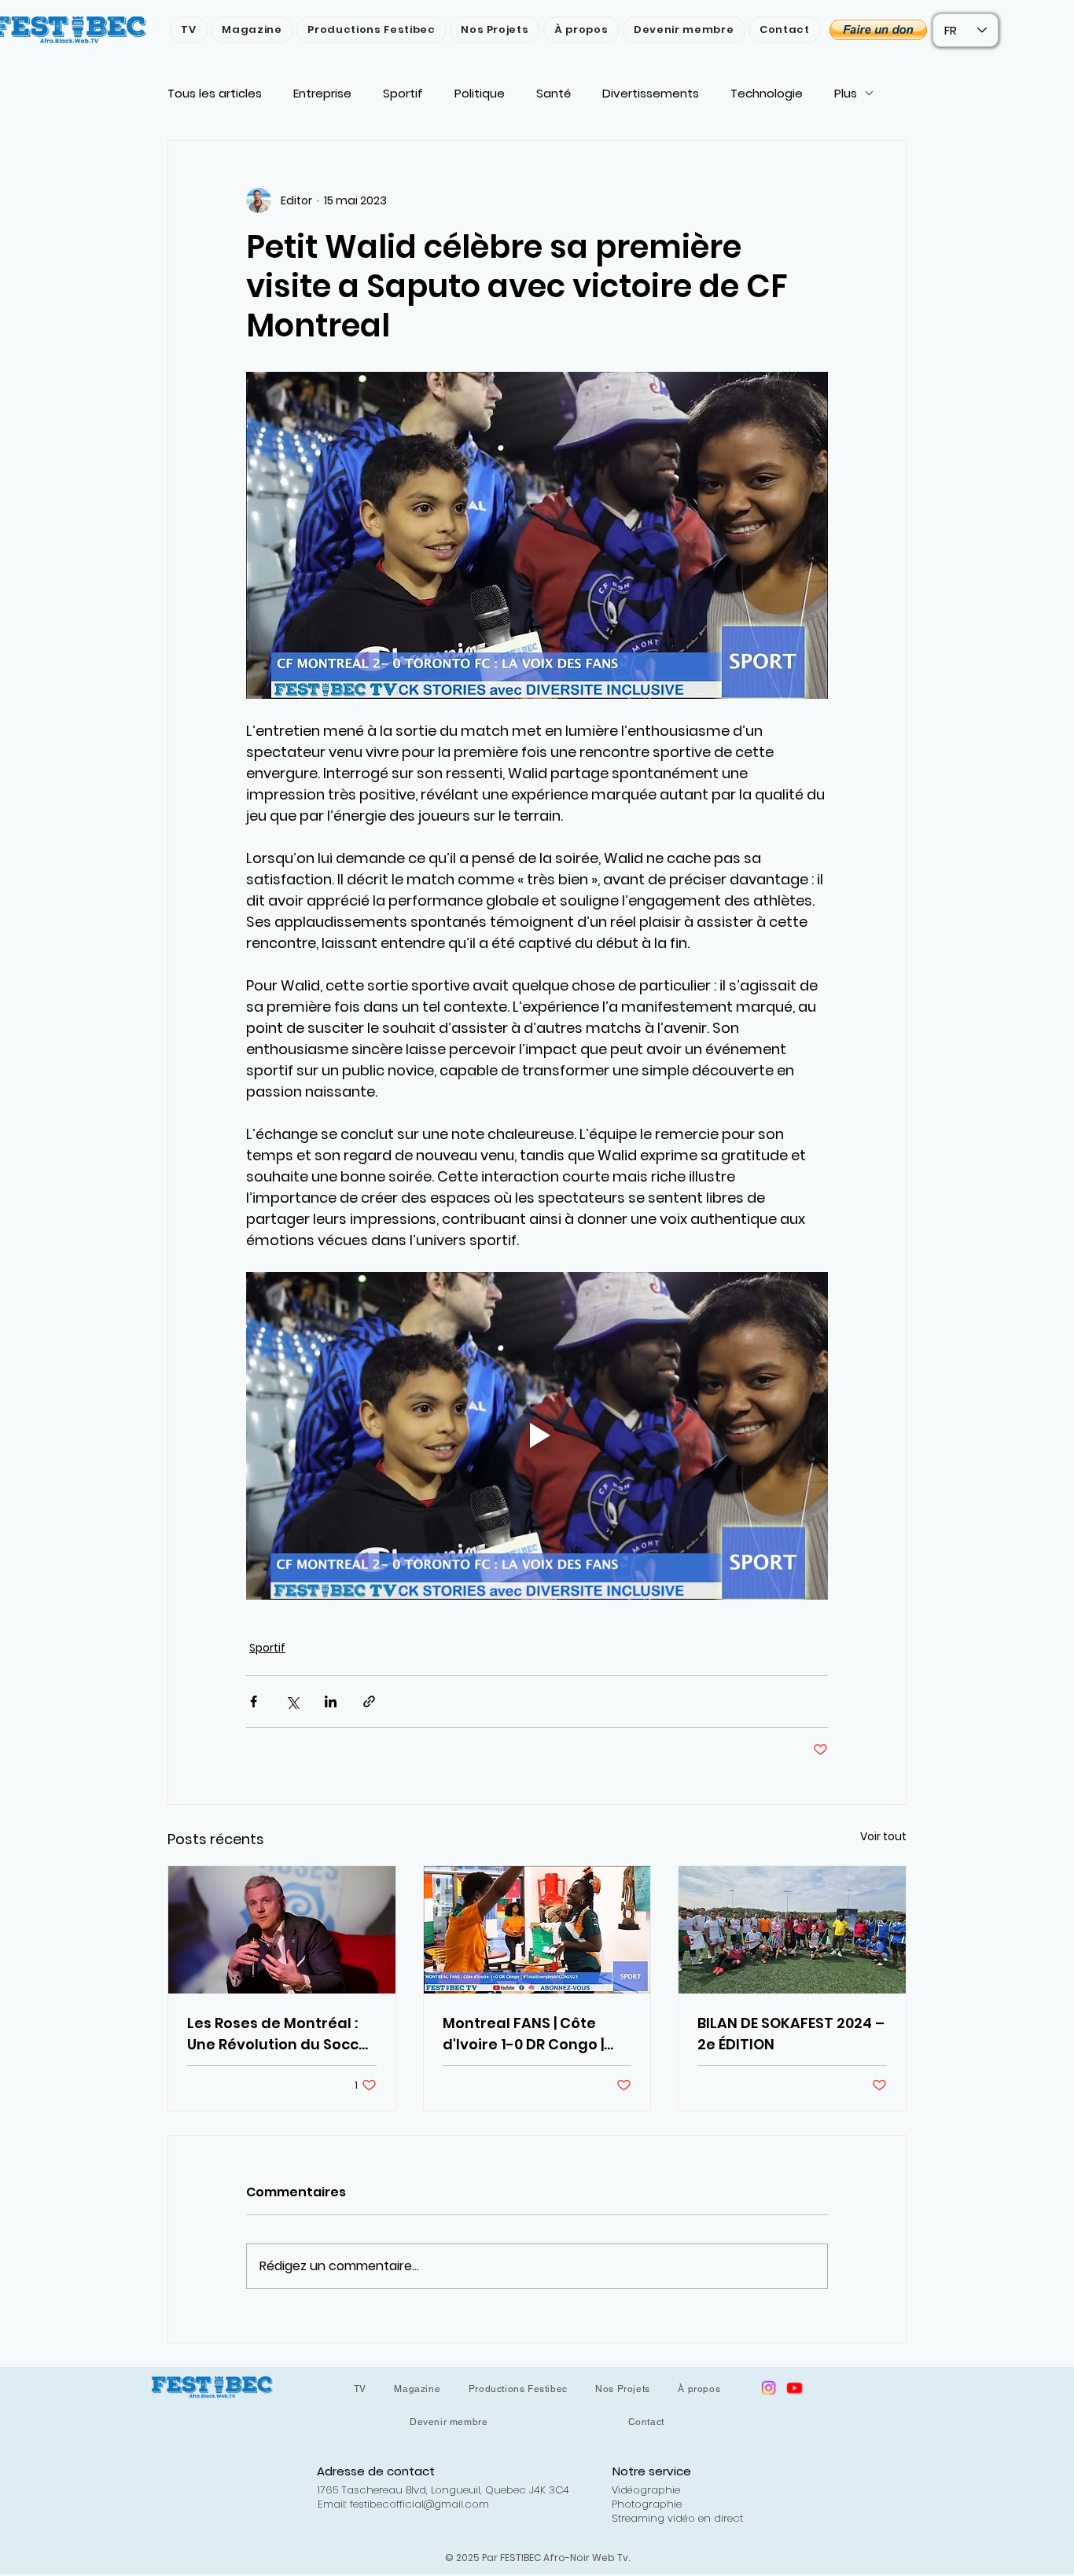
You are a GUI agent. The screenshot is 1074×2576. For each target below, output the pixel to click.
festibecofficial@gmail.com (419, 2504)
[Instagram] (769, 2388)
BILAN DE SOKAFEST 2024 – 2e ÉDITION (791, 2034)
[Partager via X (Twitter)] (292, 1701)
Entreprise (322, 93)
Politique (480, 93)
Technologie (767, 93)
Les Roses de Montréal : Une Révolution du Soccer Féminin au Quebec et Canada (281, 2034)
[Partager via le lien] (369, 1701)
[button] (878, 30)
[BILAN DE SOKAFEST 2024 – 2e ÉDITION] (792, 1930)
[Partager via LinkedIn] (331, 1701)
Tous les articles (215, 93)
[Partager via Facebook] (254, 1701)
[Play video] (537, 1435)
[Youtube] (794, 2388)
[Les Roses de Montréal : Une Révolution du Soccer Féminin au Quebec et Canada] (282, 1930)
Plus (846, 93)
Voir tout (883, 1836)
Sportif (403, 93)
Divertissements (651, 93)
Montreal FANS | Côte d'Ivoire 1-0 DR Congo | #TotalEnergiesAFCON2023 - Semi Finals (535, 2034)
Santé (554, 93)
